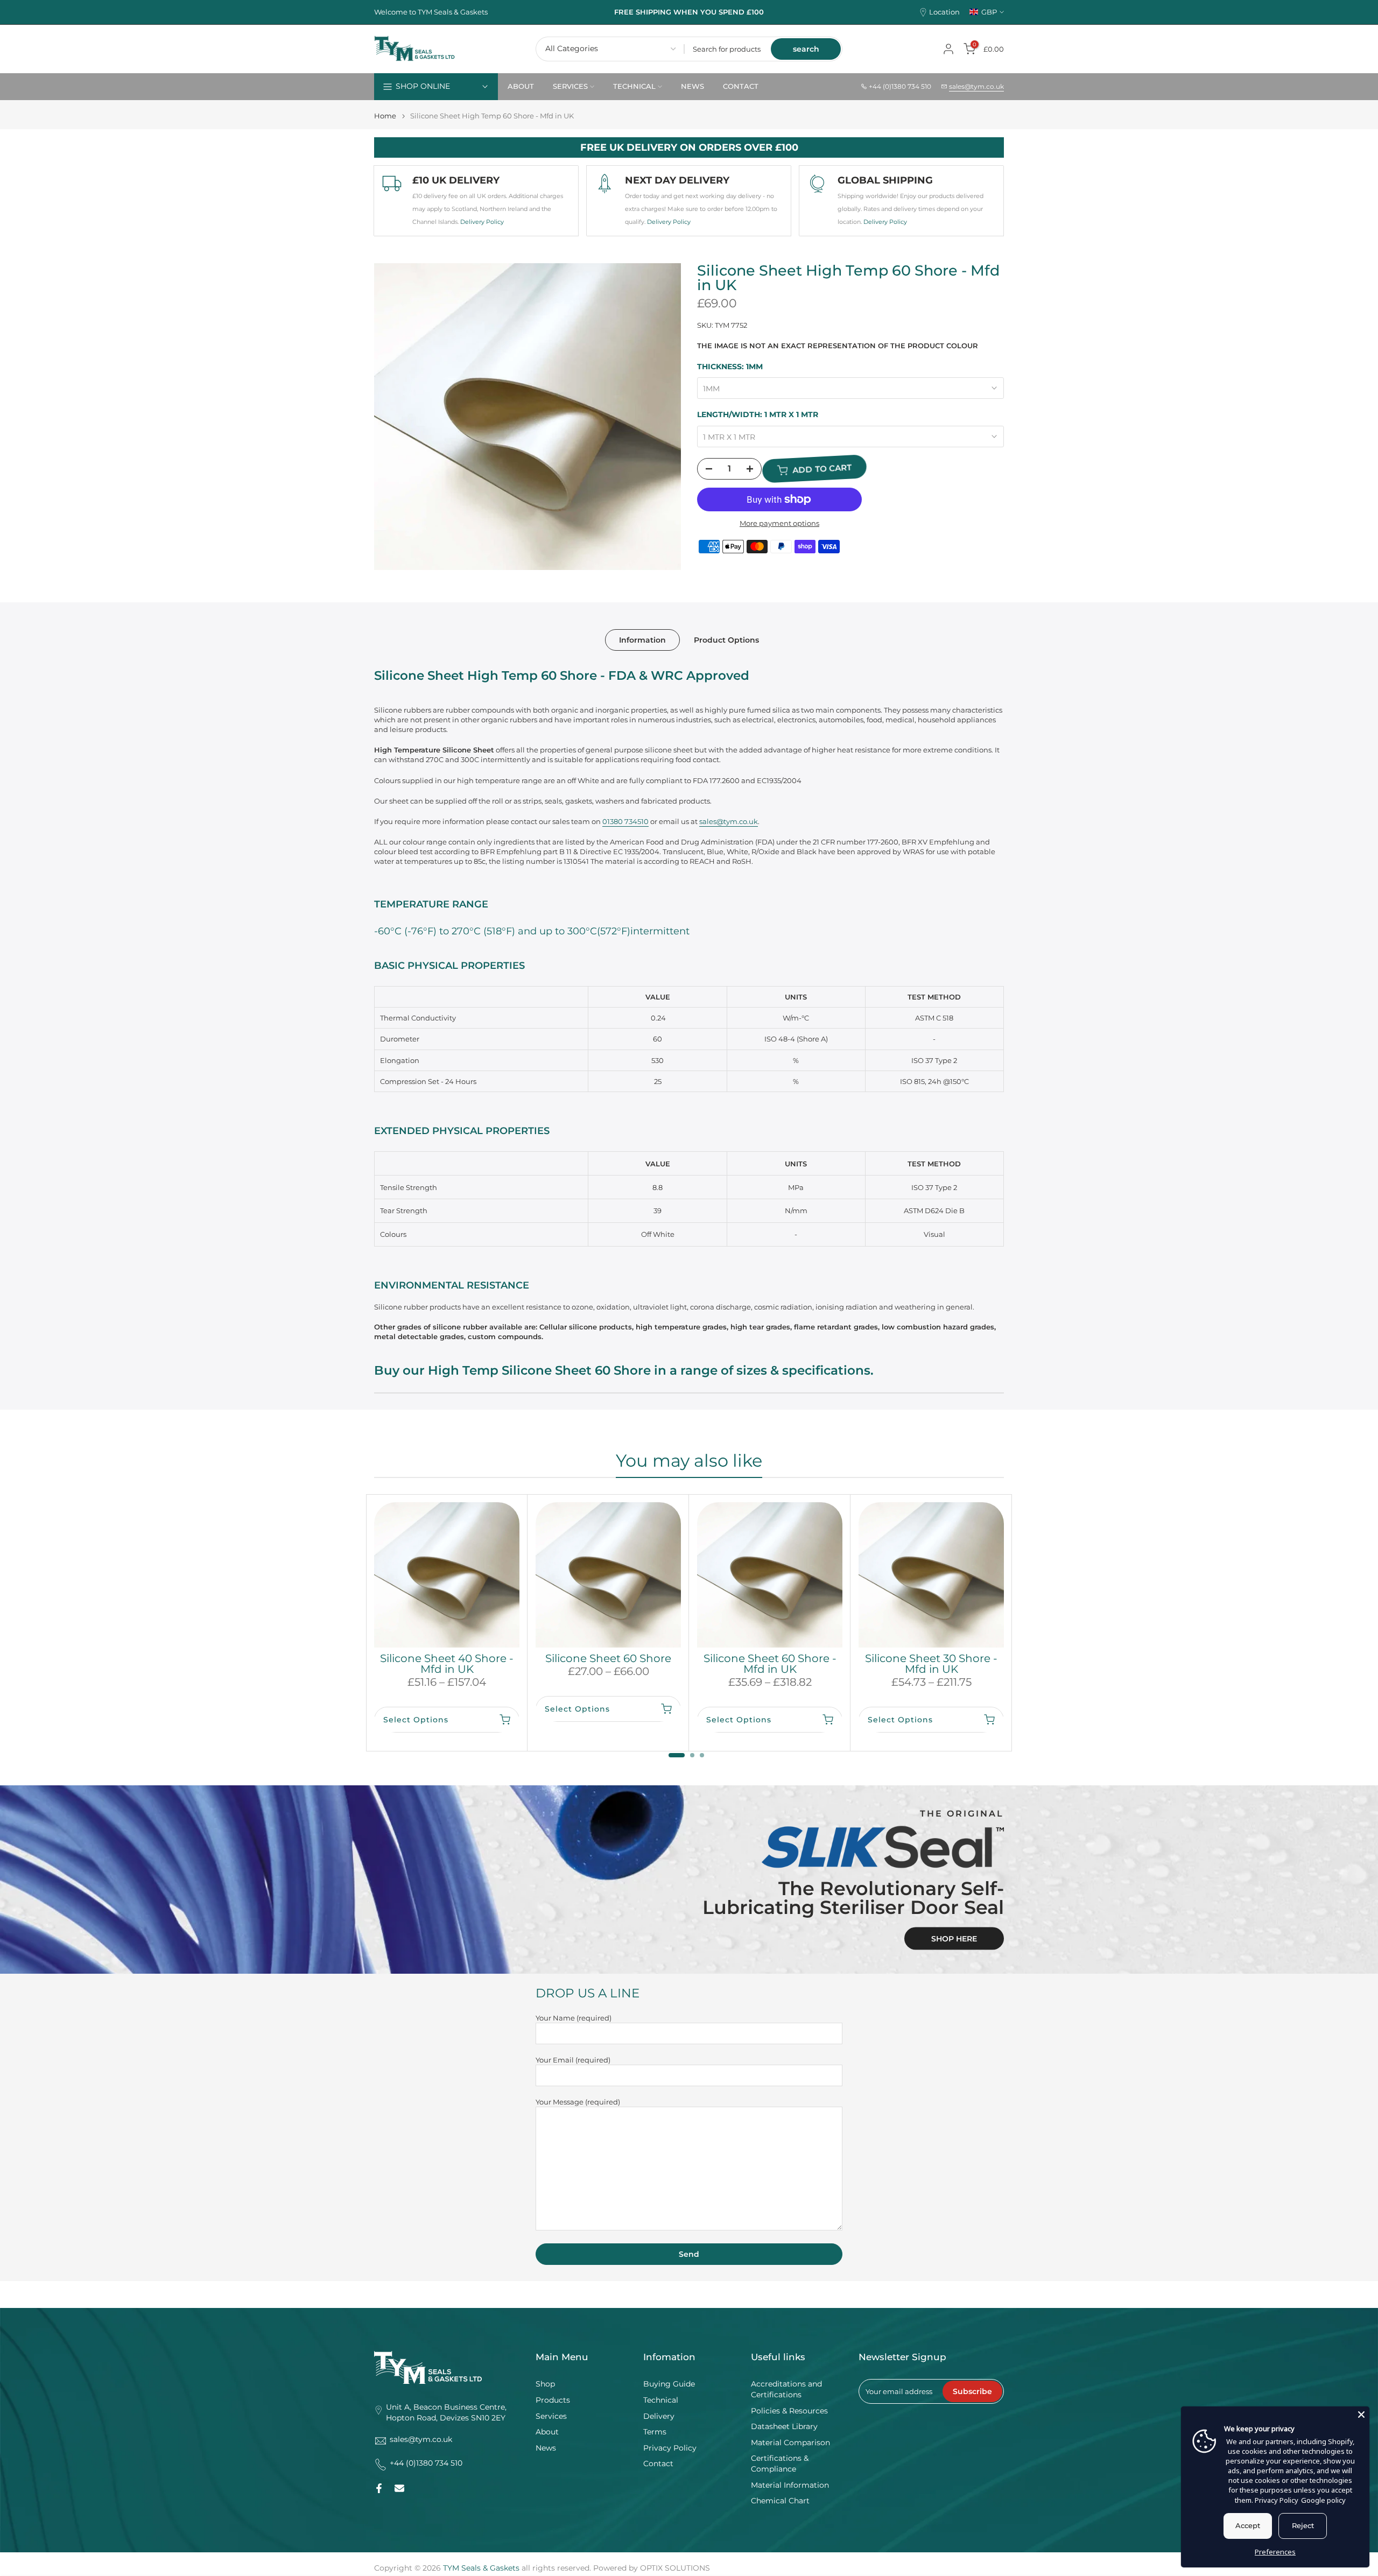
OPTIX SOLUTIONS (675, 2568)
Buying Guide (669, 2384)
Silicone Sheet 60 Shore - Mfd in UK (770, 1664)
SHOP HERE (954, 1939)
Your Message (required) (578, 2102)
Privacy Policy (670, 2448)
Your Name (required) (574, 2018)
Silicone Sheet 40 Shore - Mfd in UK (447, 1664)
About (547, 2432)
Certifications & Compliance (780, 2464)
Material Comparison (790, 2443)
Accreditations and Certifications (786, 2389)
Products (553, 2400)
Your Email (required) (573, 2060)
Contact (658, 2464)
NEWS (692, 86)
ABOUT (521, 86)
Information (642, 640)
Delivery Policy (482, 222)
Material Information (790, 2485)
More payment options (779, 523)
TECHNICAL (634, 86)
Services (551, 2416)
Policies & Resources (789, 2411)
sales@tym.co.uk (976, 86)
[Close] (1361, 2415)
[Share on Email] (399, 2488)
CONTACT (741, 86)
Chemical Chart (780, 2501)
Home (385, 116)
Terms (655, 2432)
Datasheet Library (784, 2426)
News (546, 2448)
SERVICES (570, 86)
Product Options (726, 640)
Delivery (659, 2416)
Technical (661, 2400)
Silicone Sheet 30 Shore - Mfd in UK (931, 1664)
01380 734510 (625, 821)
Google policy (1323, 2500)
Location (944, 12)
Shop (545, 2384)
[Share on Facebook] (379, 2488)
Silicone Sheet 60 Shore (608, 1658)
